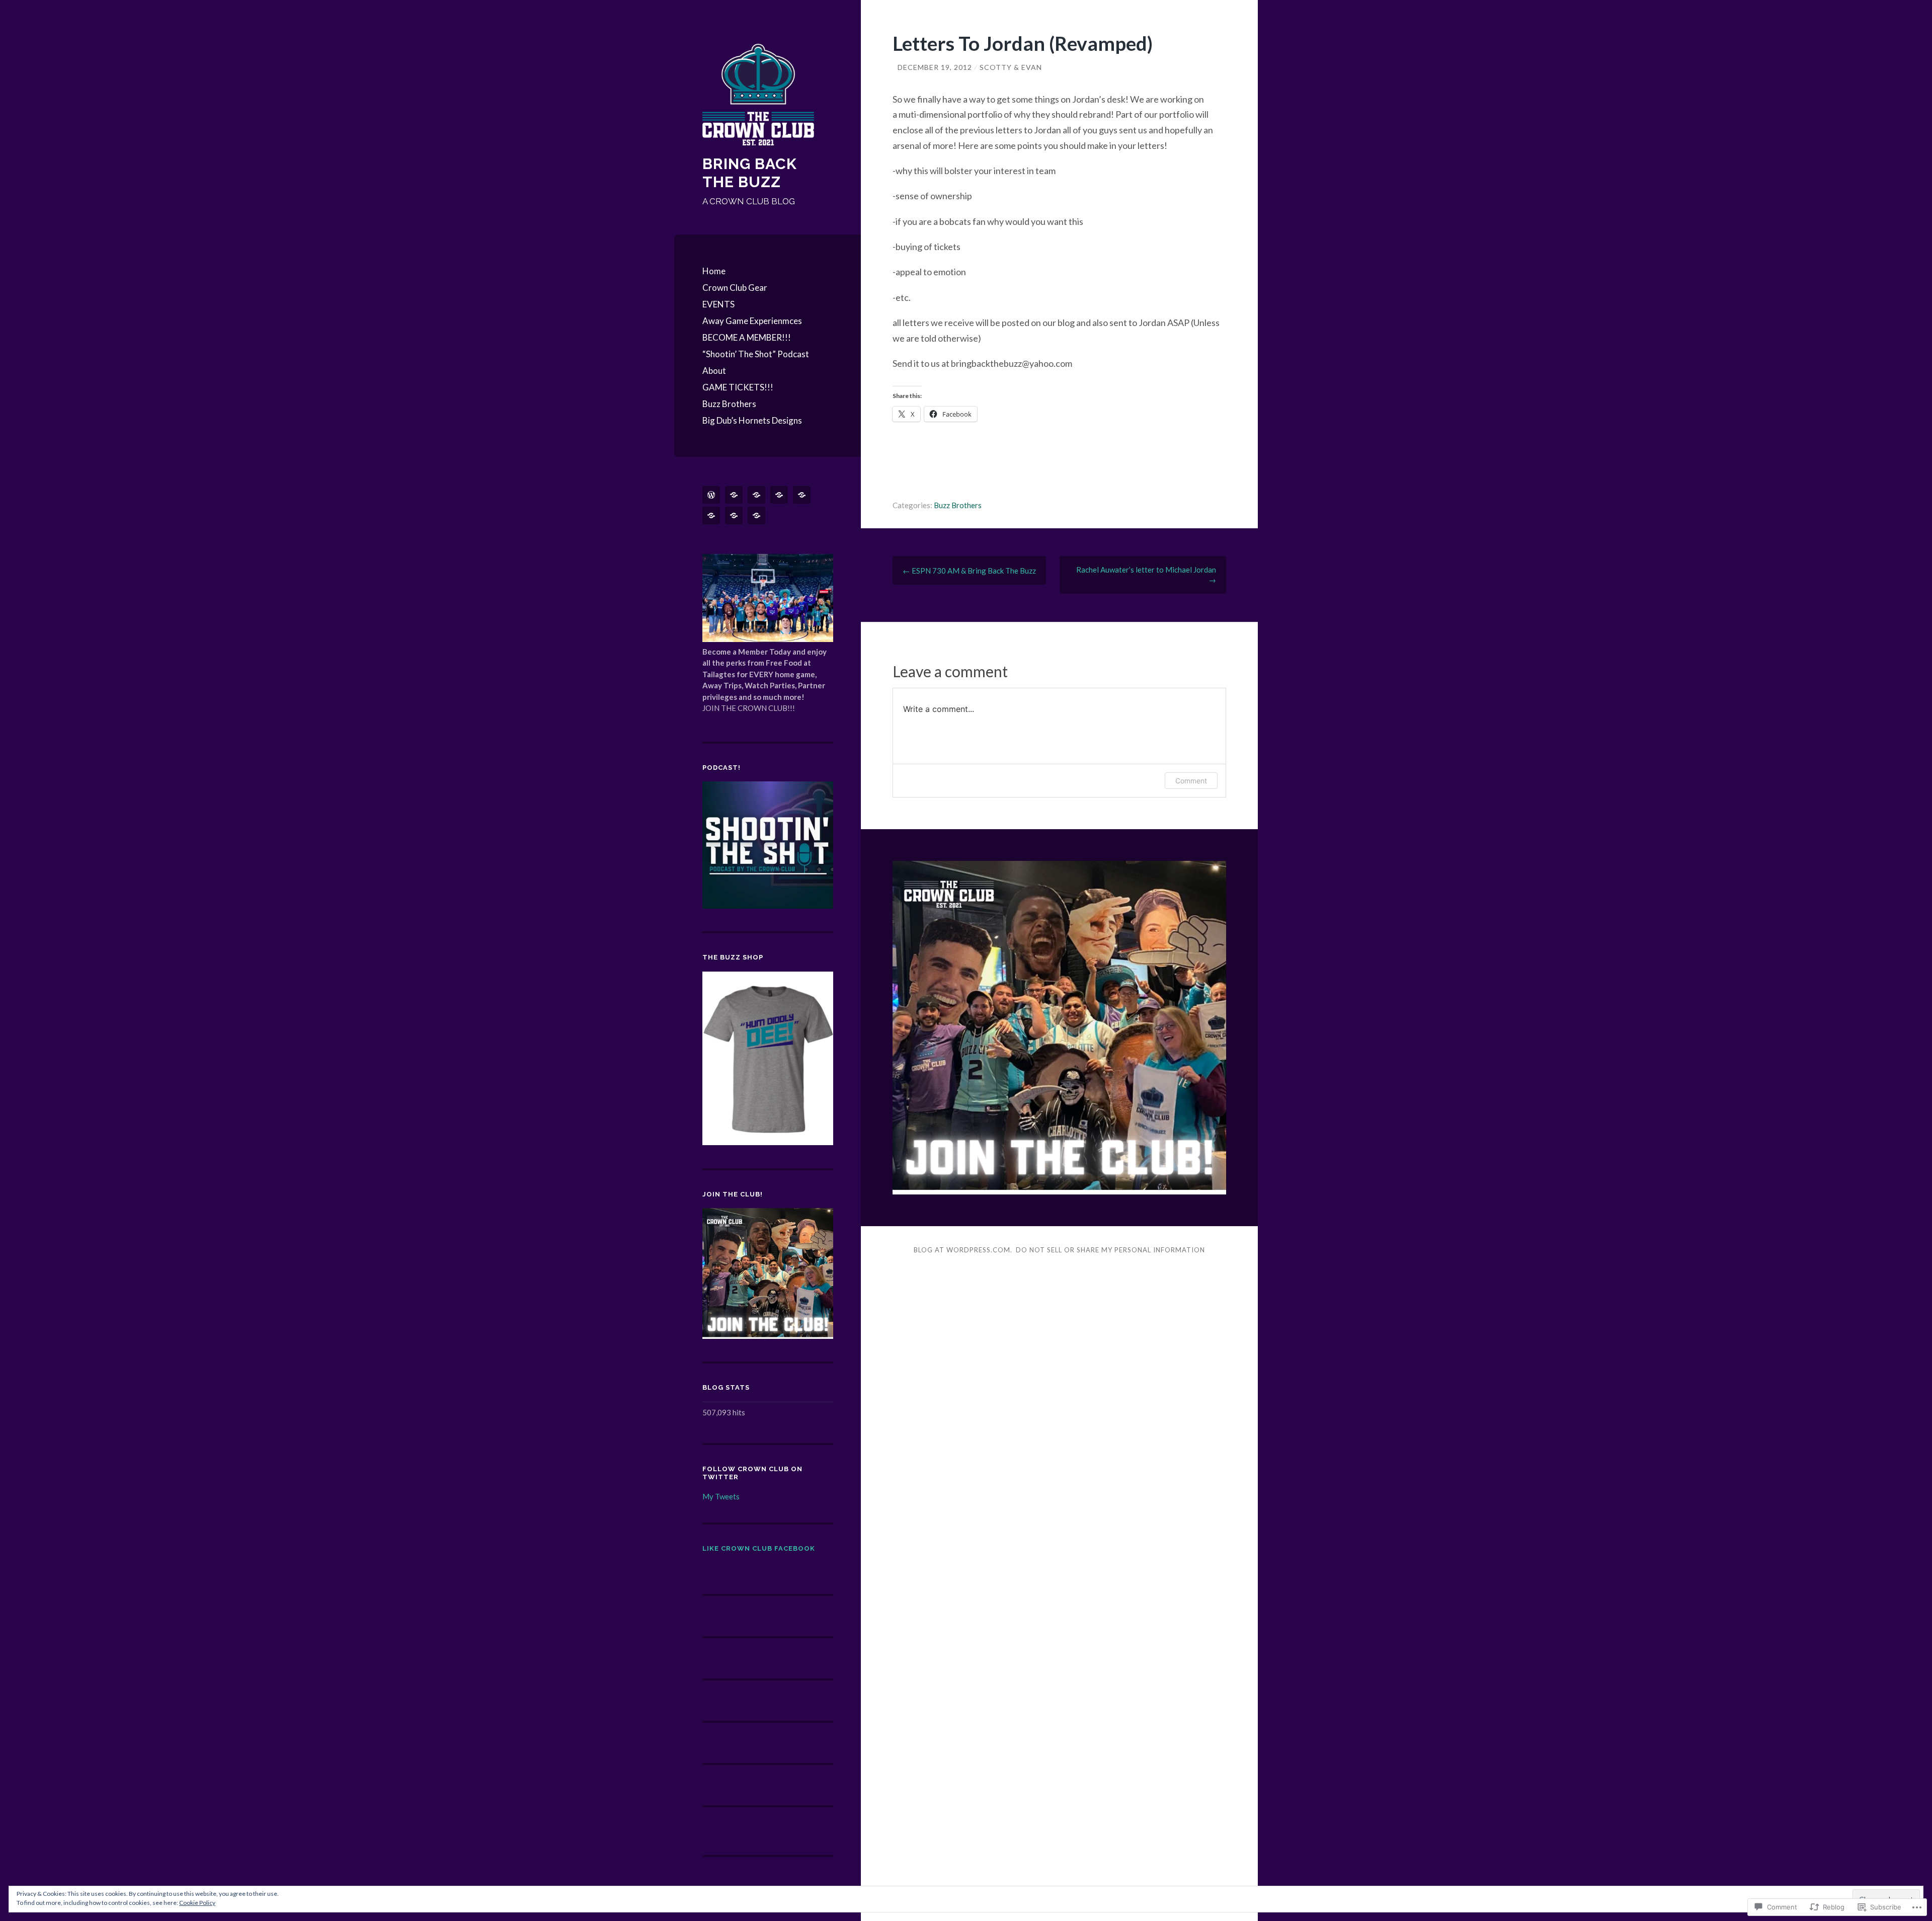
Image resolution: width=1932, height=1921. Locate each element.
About (714, 371)
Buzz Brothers (729, 404)
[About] (736, 515)
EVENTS (718, 304)
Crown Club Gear (735, 288)
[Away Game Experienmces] (781, 495)
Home (714, 271)
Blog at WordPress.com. (963, 1250)
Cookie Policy (197, 1903)
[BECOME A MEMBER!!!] (803, 495)
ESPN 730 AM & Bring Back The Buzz (969, 571)
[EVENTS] (758, 495)
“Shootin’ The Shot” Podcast (756, 354)
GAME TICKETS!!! (738, 387)
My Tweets (721, 1496)
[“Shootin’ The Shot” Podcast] (713, 515)
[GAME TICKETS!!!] (758, 515)
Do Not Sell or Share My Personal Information (1110, 1250)
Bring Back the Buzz (750, 173)
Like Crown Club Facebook (759, 1548)
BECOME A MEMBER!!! (747, 337)
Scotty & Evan (1011, 67)
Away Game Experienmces (752, 321)
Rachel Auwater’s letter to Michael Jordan (1146, 575)
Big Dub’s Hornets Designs (752, 420)
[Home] (713, 495)
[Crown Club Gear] (736, 495)
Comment (1191, 781)
